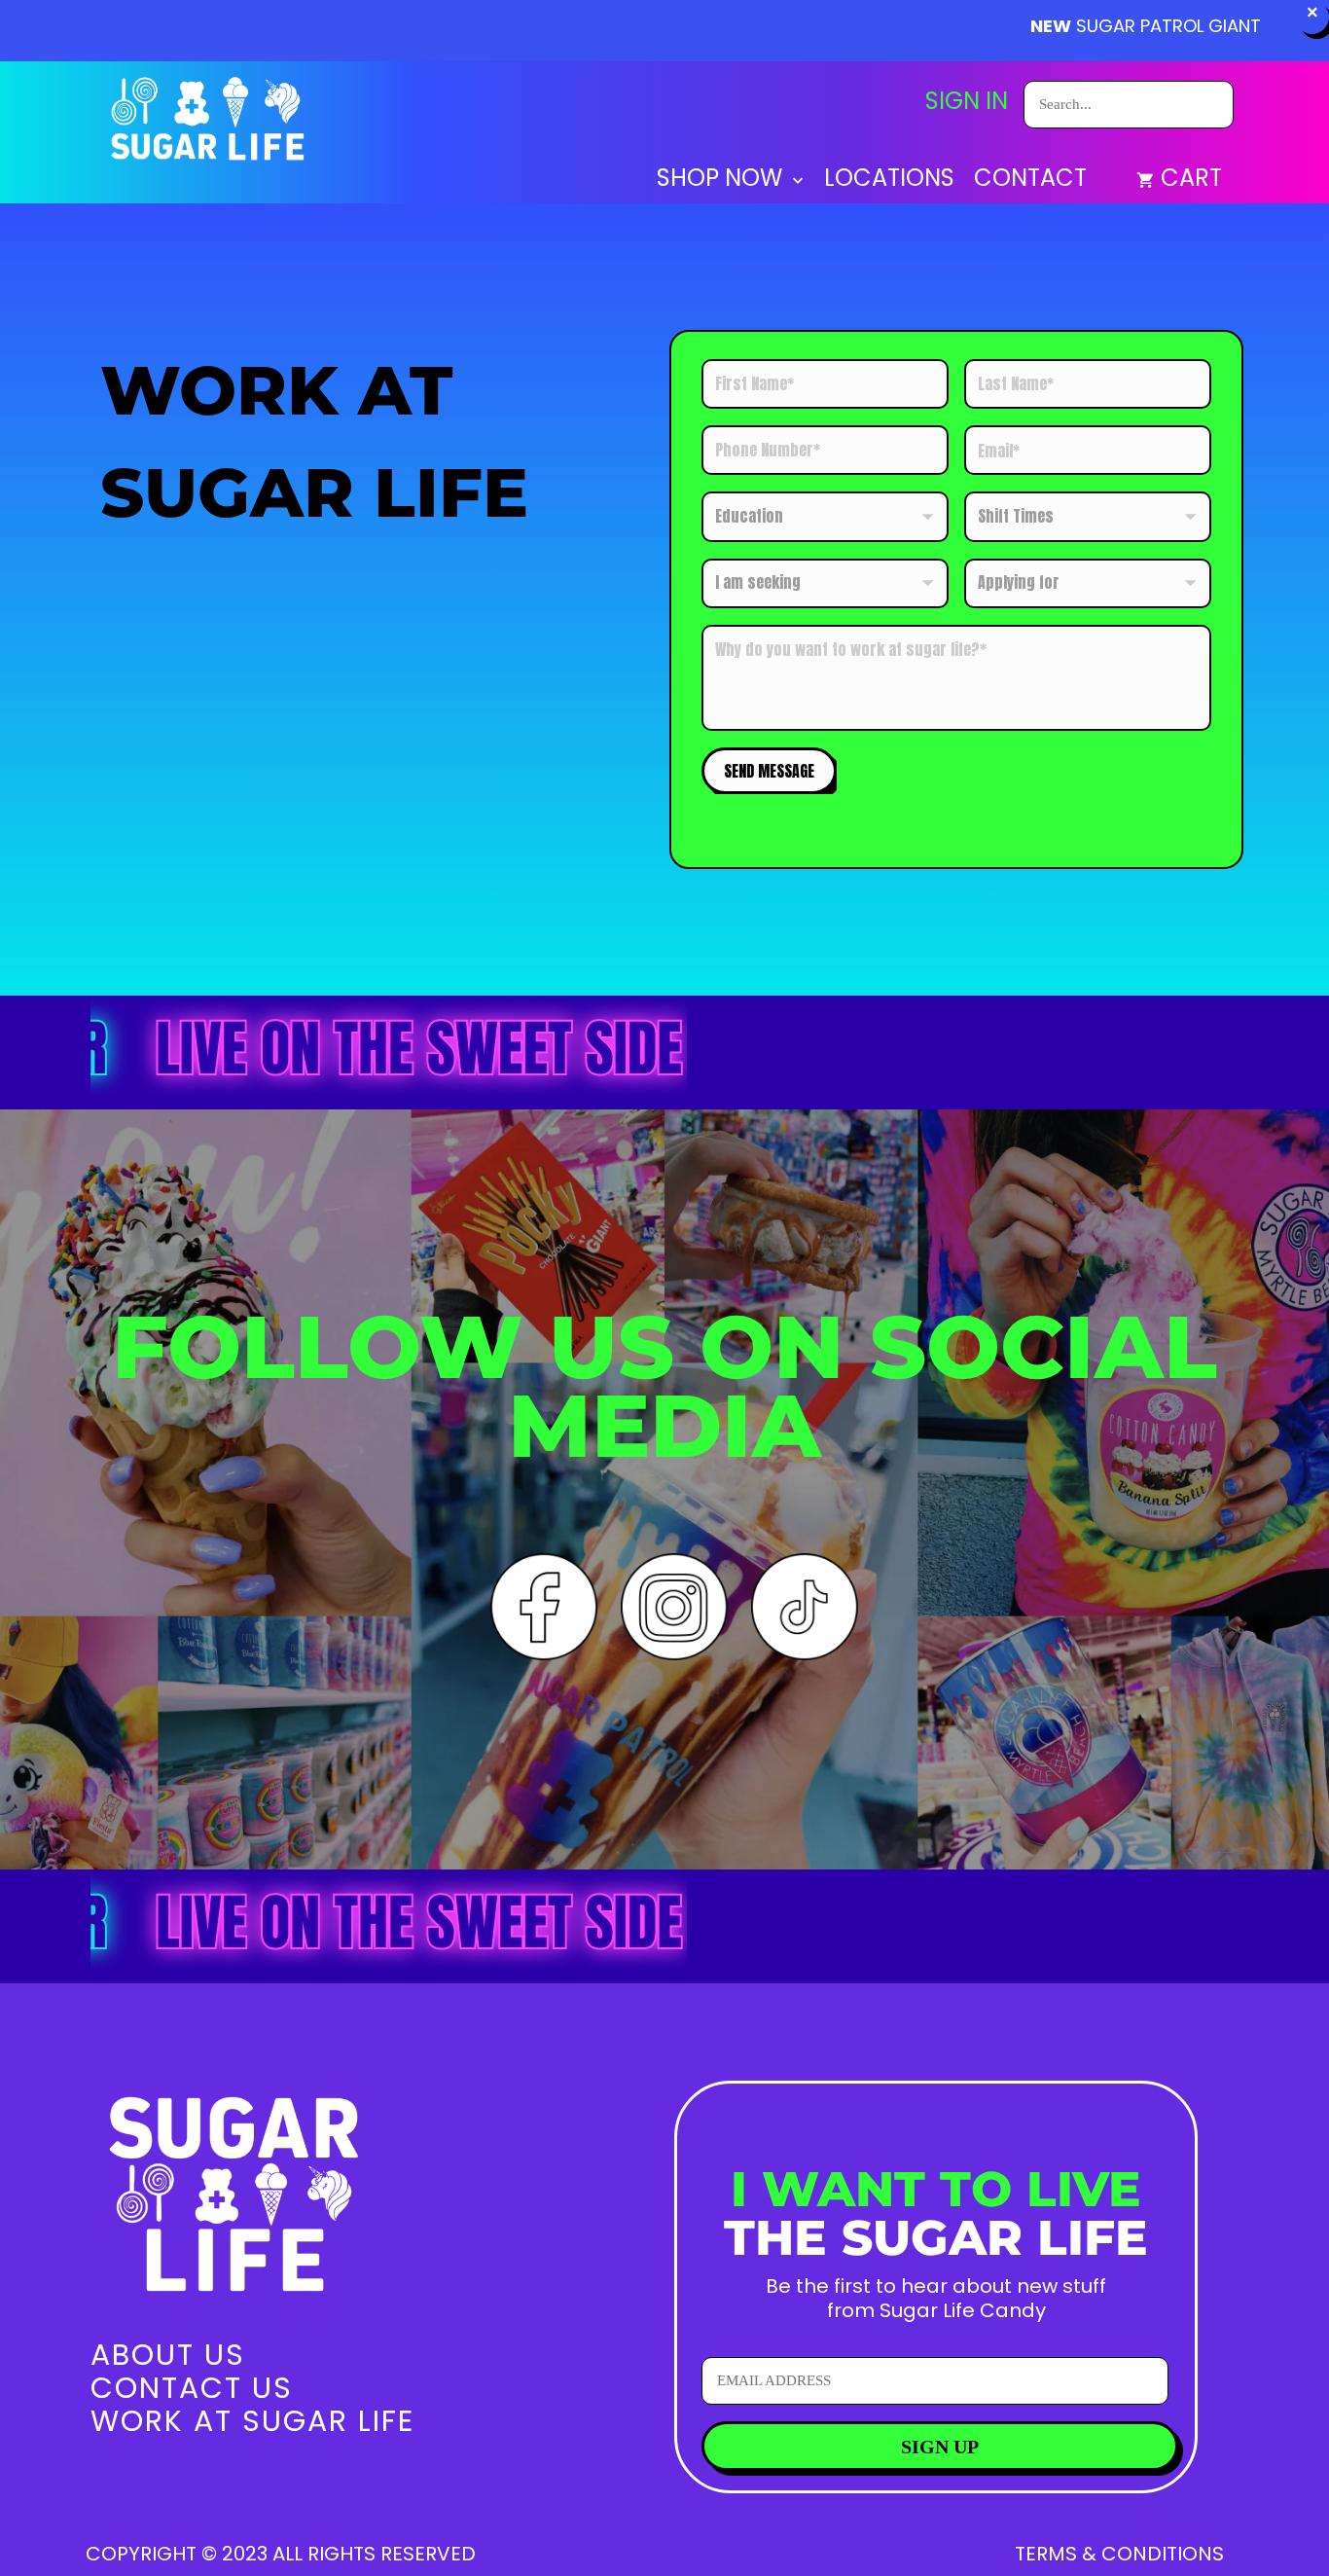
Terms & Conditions (1119, 2554)
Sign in (967, 101)
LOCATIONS (889, 181)
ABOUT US (168, 2355)
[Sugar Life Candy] (210, 123)
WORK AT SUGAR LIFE (252, 2421)
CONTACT (1030, 181)
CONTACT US (192, 2388)
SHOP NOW (722, 181)
